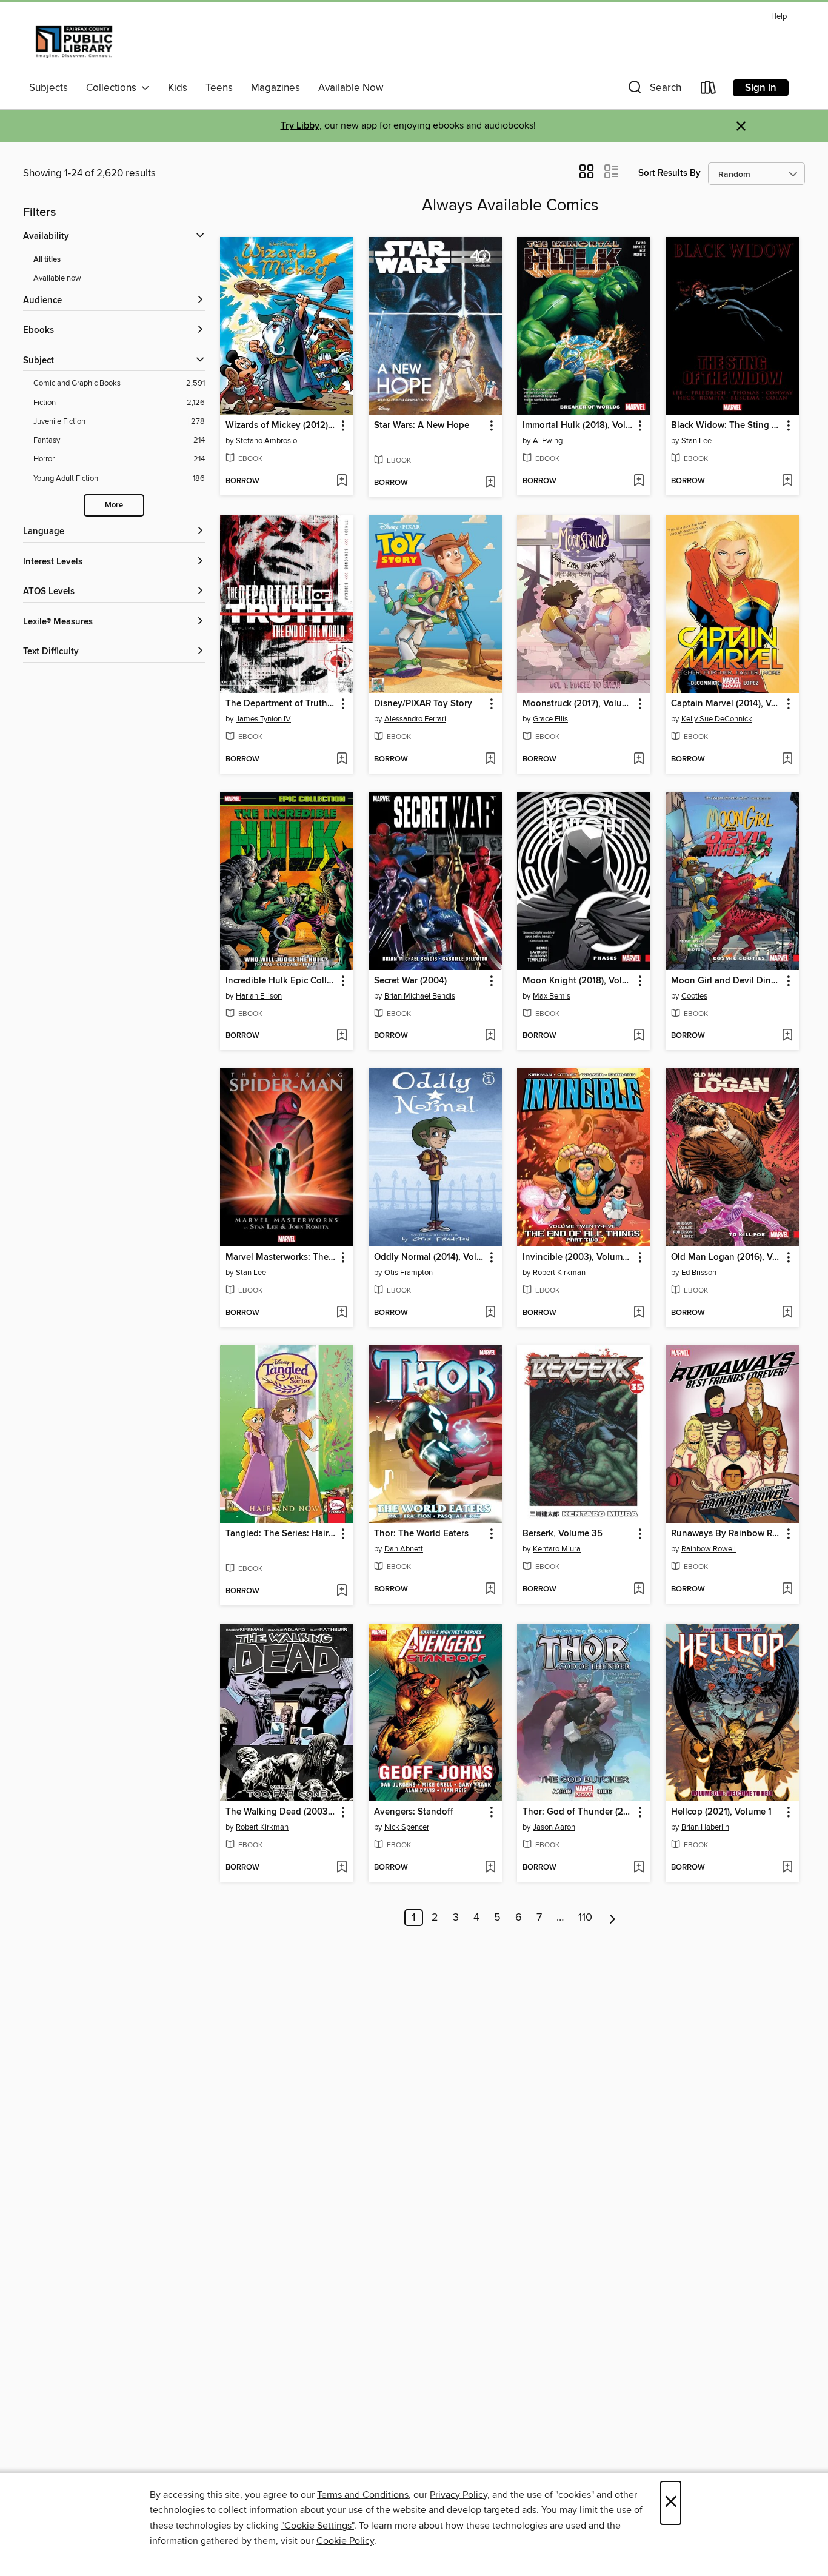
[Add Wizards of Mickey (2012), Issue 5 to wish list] (342, 481)
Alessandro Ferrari (415, 719)
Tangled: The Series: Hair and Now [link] (281, 1534)
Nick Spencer (407, 1827)
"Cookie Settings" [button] (318, 2526)
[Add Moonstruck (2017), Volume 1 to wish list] (639, 760)
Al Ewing (548, 441)
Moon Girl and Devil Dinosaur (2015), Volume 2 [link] (726, 981)
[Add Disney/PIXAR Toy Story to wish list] (490, 760)
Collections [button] (114, 88)
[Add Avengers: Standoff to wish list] (490, 1868)
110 (585, 1918)
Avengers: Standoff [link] (414, 1812)
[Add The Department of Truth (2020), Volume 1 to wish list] (342, 760)
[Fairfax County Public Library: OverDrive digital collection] (74, 42)
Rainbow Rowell (709, 1549)
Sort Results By (669, 173)
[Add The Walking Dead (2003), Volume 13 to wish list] (342, 1868)
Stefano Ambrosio (266, 441)
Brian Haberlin (705, 1827)
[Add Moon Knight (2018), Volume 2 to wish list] (639, 1036)
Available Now (351, 88)
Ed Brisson (699, 1273)
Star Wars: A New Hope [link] (422, 426)
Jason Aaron (554, 1827)
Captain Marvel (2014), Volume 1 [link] (726, 704)
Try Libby (300, 126)
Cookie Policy (345, 2541)
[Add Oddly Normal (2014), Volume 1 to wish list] (490, 1313)
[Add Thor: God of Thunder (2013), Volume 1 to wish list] (639, 1868)
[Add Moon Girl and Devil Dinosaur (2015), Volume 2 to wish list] (787, 1036)
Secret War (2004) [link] (410, 981)
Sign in (761, 88)
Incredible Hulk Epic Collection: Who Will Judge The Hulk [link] (281, 981)
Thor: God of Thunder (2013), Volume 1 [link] (578, 1812)
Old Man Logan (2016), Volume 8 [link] (726, 1257)
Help (779, 17)
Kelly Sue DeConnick (717, 719)
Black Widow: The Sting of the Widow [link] (726, 426)
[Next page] (613, 1918)
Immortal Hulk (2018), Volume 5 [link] (578, 426)
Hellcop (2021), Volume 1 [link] (721, 1812)
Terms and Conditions (363, 2495)
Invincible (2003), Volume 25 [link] (578, 1257)
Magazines (275, 88)
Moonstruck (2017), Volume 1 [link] (578, 704)
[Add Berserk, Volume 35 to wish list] (639, 1590)
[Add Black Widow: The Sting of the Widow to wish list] (787, 481)
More (114, 505)
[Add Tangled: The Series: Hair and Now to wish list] (342, 1591)
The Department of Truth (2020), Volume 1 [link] (281, 704)
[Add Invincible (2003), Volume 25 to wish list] (639, 1313)
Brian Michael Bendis (420, 996)
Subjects (48, 88)
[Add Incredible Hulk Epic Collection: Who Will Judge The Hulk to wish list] (342, 1036)
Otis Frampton (409, 1273)
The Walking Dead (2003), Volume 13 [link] (281, 1812)
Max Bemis (552, 996)
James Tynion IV (263, 719)
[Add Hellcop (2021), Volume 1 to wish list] (787, 1868)
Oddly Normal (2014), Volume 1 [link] (429, 1257)
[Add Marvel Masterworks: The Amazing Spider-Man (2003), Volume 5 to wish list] (342, 1313)
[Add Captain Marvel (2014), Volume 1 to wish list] (787, 760)
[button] (653, 90)
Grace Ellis (550, 719)
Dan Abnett (404, 1549)
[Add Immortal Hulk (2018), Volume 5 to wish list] (639, 481)
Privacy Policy (459, 2495)
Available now (57, 278)
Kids (178, 88)
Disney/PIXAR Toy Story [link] (423, 704)
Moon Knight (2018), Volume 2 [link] (578, 981)
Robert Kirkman (559, 1273)
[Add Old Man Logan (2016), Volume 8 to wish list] (787, 1313)
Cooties (694, 996)
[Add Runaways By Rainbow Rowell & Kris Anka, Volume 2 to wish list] (787, 1590)
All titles (47, 260)
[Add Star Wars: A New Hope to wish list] (490, 483)
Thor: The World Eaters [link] (421, 1534)
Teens (219, 88)
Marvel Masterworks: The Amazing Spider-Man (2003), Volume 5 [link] (281, 1257)
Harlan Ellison (259, 996)
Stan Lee (696, 441)
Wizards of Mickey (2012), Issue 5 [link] (281, 426)
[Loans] (709, 90)
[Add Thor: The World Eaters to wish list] (490, 1590)
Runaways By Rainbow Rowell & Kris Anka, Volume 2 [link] (726, 1534)
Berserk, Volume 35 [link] (563, 1534)
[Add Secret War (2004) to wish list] (490, 1036)
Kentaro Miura (557, 1549)
